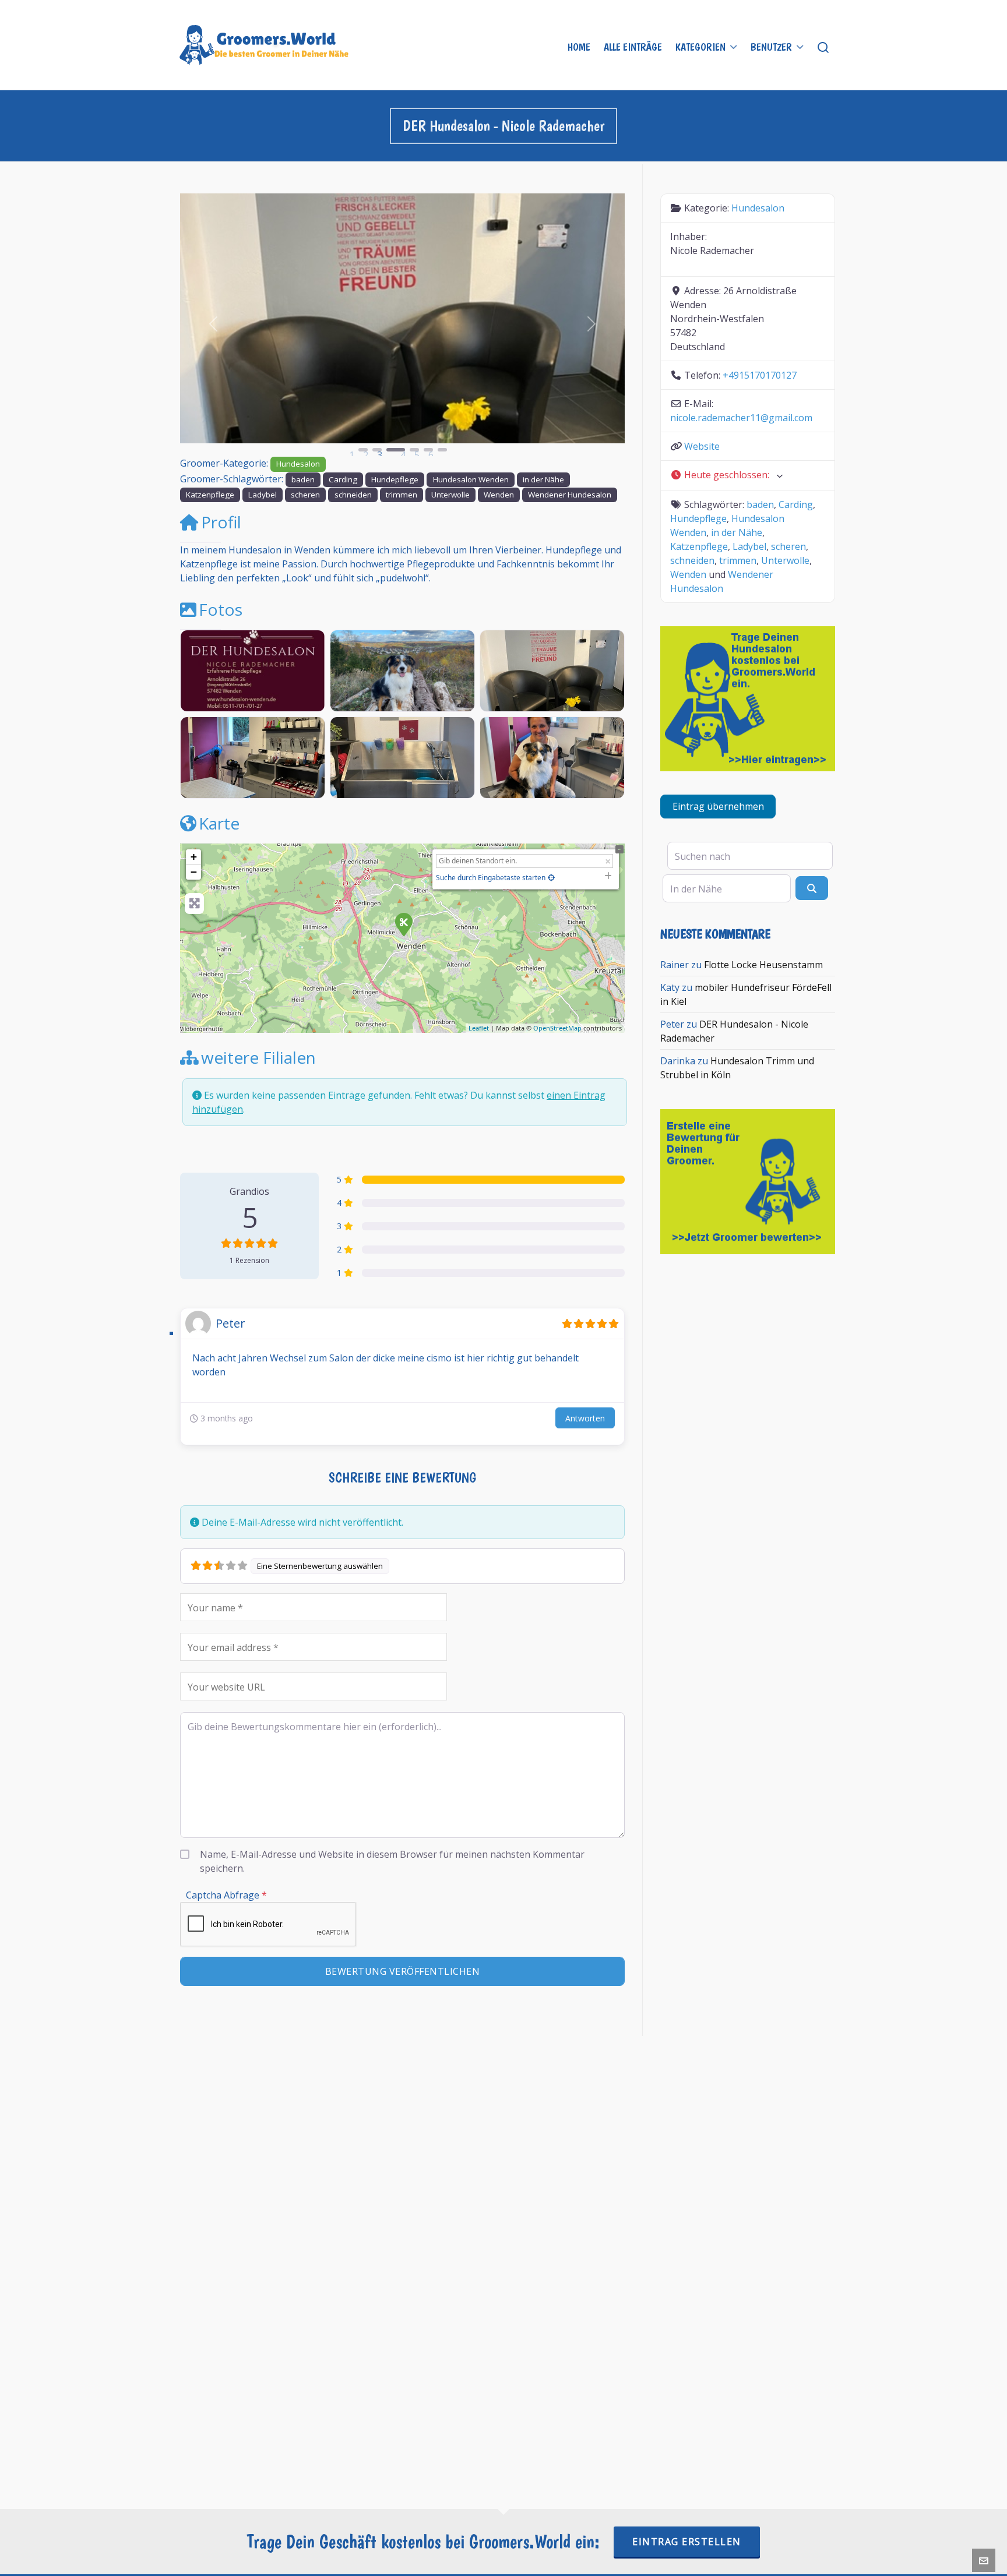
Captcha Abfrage (226, 1895)
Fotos (221, 609)
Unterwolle (450, 495)
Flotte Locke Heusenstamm (763, 965)
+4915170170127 (760, 375)
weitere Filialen (258, 1057)
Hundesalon (298, 464)
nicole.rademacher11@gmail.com (741, 418)
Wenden (499, 495)
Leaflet (479, 1028)
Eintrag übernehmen (718, 806)
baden (303, 479)
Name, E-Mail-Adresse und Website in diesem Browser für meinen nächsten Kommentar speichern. (392, 1861)
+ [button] (194, 857)
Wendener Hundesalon (570, 495)
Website (702, 446)
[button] (214, 324)
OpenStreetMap (557, 1028)
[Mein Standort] (551, 878)
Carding (343, 479)
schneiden (353, 495)
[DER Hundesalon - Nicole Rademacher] (403, 924)
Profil (221, 522)
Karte (219, 823)
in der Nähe (543, 479)
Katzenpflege (210, 495)
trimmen (402, 495)
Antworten (585, 1418)
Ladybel (263, 495)
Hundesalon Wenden (471, 479)
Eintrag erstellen (687, 2542)
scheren (305, 495)
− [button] (194, 872)
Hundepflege (395, 479)
